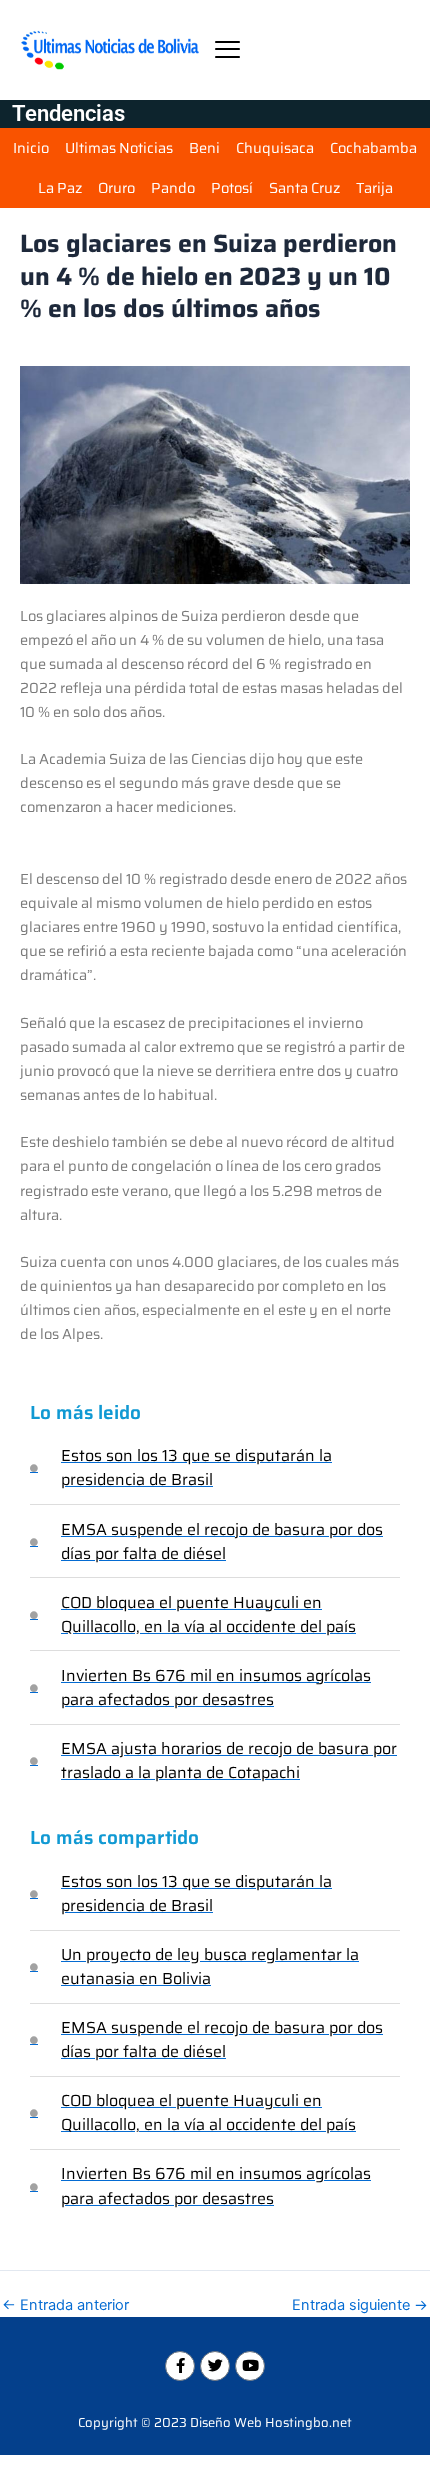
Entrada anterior (65, 2305)
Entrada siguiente (360, 2305)
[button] (227, 49)
